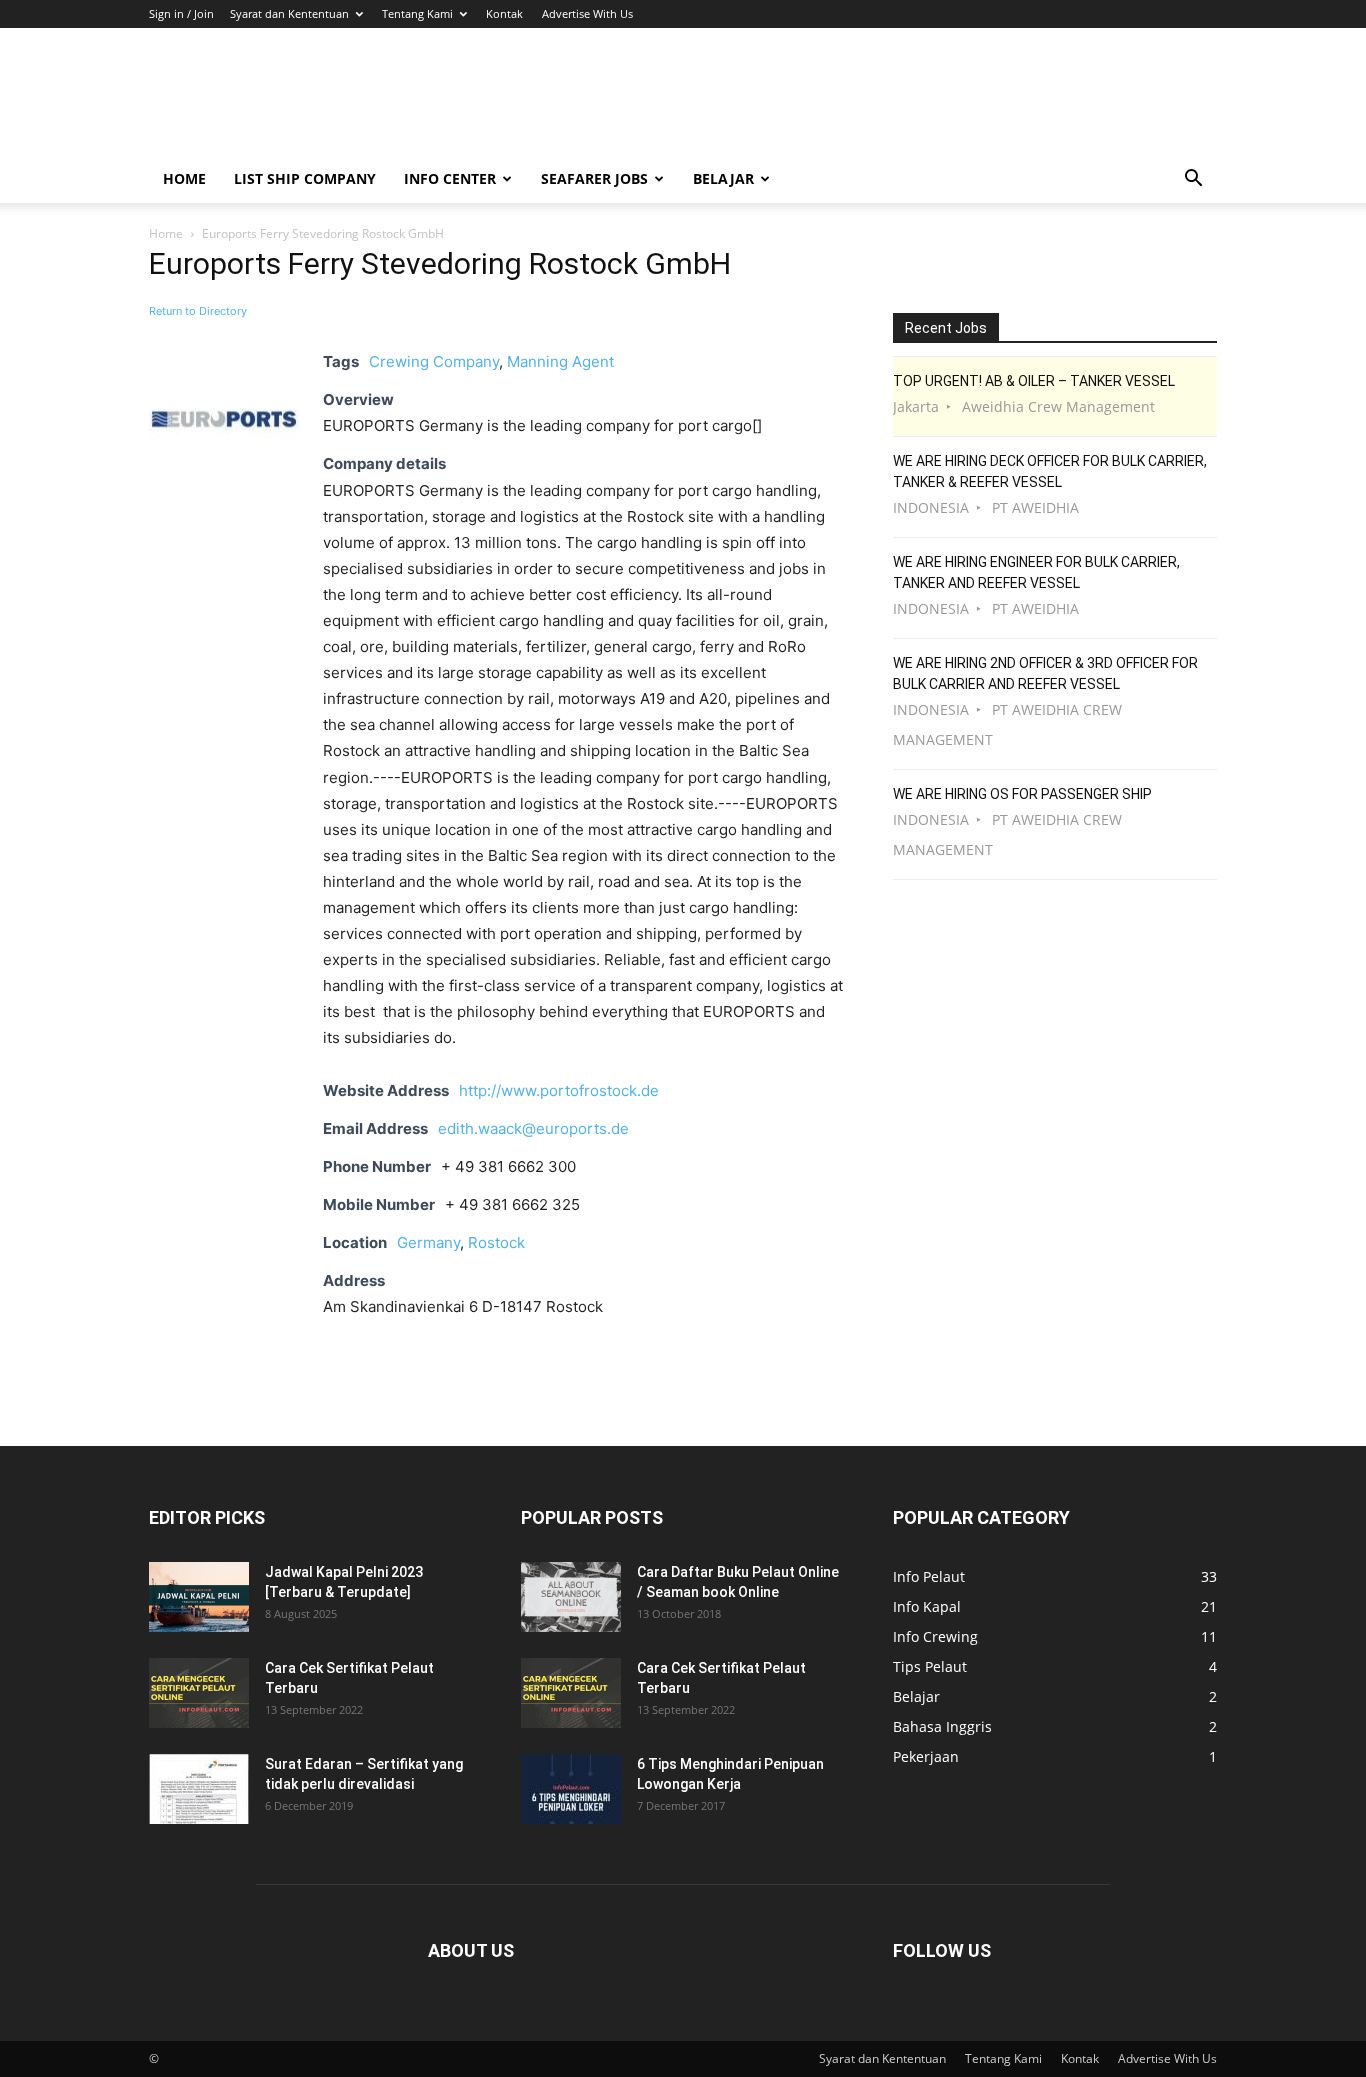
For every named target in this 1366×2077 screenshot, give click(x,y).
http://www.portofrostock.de (559, 1090)
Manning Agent (560, 361)
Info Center (450, 178)
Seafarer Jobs (594, 178)
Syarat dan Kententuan (289, 13)
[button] (1193, 180)
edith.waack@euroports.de (533, 1128)
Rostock (496, 1242)
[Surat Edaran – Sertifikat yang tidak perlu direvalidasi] (199, 1789)
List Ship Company (305, 178)
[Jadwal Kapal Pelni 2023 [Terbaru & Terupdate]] (199, 1597)
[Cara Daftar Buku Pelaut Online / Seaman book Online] (571, 1597)
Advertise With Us (587, 13)
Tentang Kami (417, 13)
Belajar (723, 178)
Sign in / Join (181, 13)
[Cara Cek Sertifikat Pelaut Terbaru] (199, 1693)
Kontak (504, 13)
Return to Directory (198, 311)
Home (184, 178)
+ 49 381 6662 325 (512, 1204)
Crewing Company (434, 361)
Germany (428, 1242)
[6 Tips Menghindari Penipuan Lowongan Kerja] (571, 1789)
